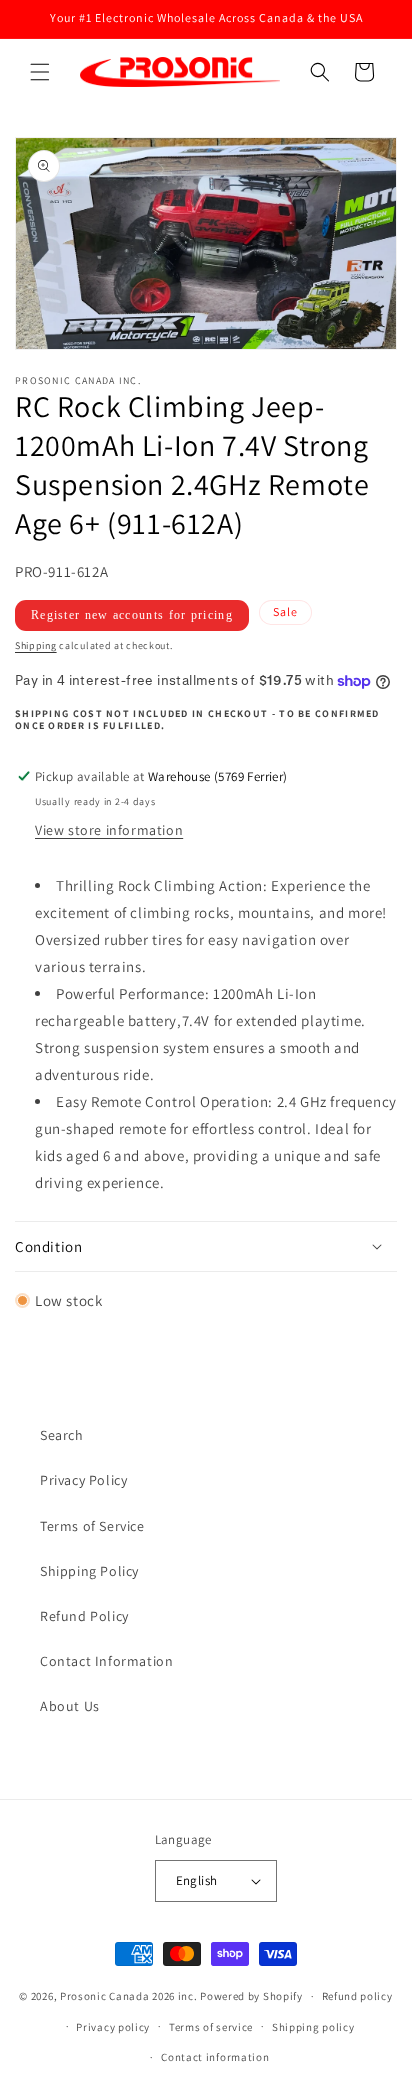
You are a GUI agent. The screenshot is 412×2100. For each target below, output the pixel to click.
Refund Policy (84, 1616)
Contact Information (106, 1661)
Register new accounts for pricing (132, 615)
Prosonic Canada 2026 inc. (129, 1996)
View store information (109, 830)
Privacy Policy (83, 1480)
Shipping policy (313, 2027)
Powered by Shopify (251, 1996)
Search (62, 1435)
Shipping (36, 645)
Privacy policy (113, 2027)
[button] (40, 72)
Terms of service (211, 2027)
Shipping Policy (89, 1571)
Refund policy (357, 1996)
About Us (70, 1706)
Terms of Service (92, 1526)
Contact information (215, 2057)
